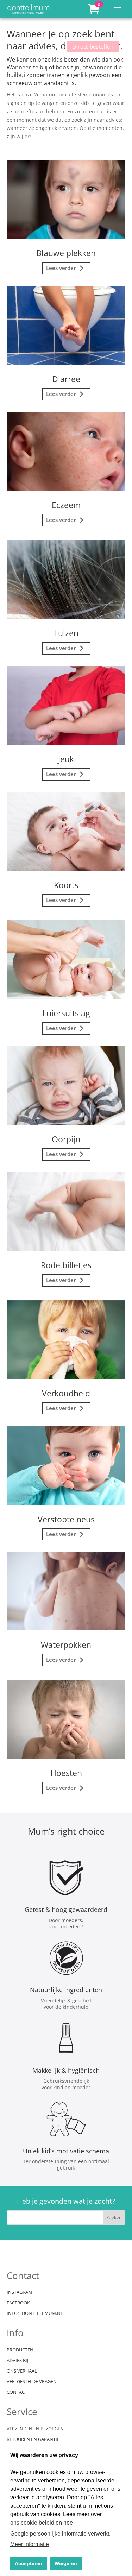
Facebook (18, 2303)
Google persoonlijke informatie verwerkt (60, 2534)
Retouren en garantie (33, 2439)
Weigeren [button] (66, 2563)
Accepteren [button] (29, 2563)
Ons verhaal (22, 2371)
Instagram (20, 2292)
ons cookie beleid (32, 2523)
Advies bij (17, 2361)
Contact (17, 2392)
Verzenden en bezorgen (35, 2429)
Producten (20, 2350)
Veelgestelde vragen (32, 2382)
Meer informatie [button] (30, 2544)
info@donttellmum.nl (35, 2313)
